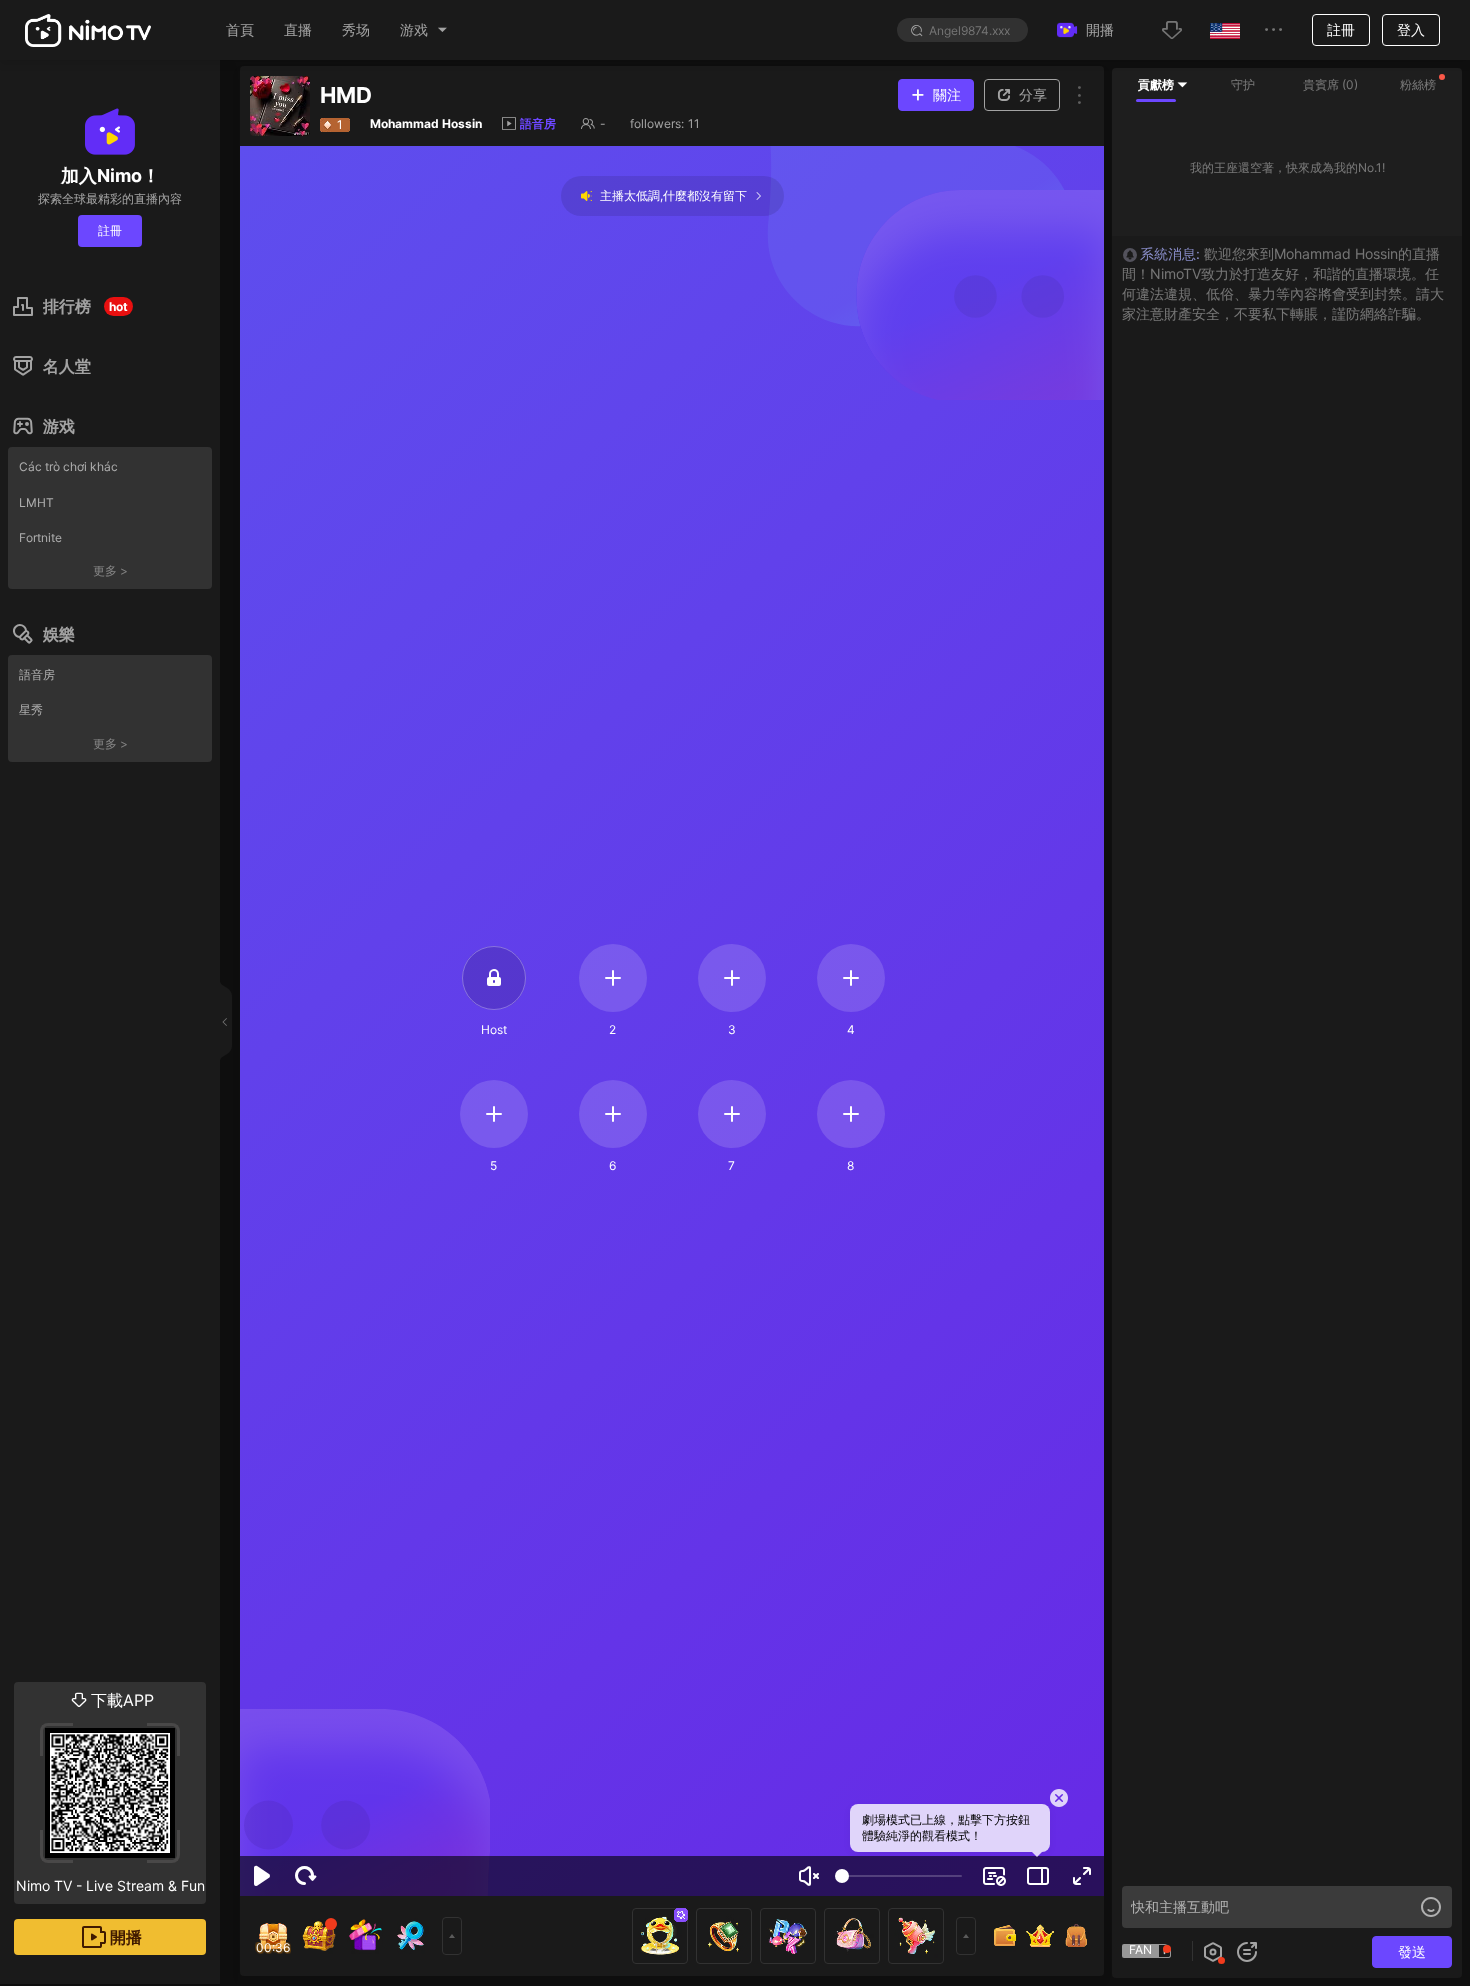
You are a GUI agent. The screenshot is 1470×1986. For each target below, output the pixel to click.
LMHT (36, 502)
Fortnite (40, 537)
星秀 (31, 709)
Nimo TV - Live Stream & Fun (110, 1792)
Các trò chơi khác (68, 466)
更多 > (110, 570)
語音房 (37, 674)
